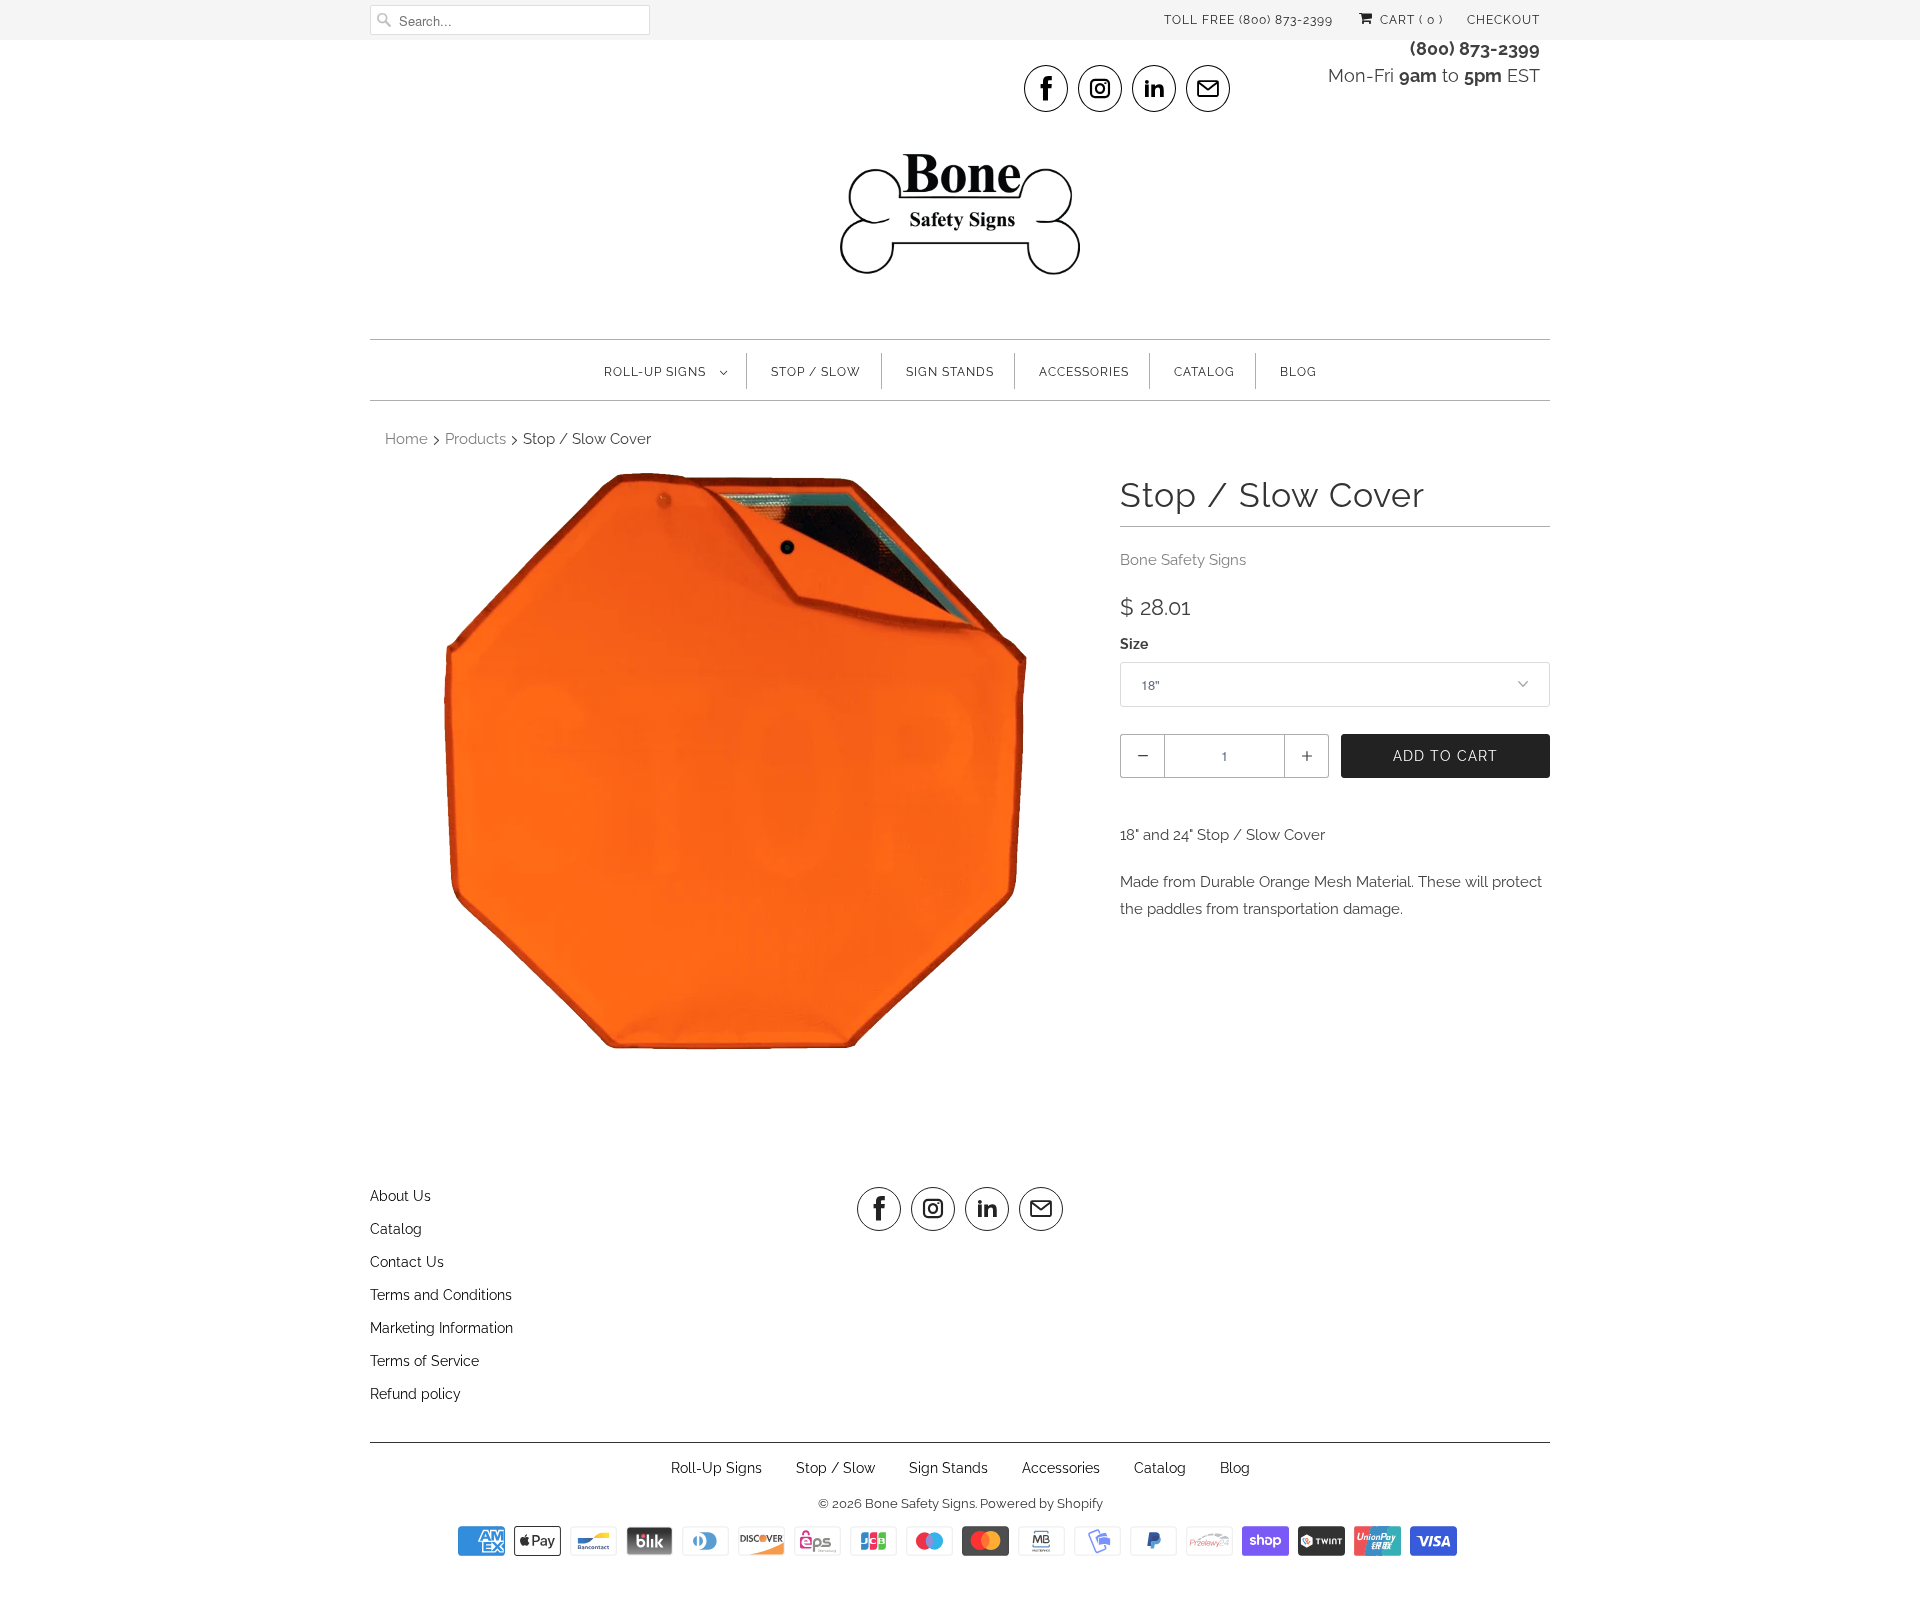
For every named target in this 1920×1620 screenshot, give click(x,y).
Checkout (1503, 20)
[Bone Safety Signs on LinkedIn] (1154, 88)
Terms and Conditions (441, 1295)
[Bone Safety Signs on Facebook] (1046, 88)
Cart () (1409, 20)
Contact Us (407, 1262)
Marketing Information (441, 1328)
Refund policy (415, 1394)
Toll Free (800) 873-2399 (1248, 20)
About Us (400, 1196)
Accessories (1084, 372)
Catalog (1204, 372)
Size (1134, 644)
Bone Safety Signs (1183, 560)
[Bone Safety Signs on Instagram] (1100, 88)
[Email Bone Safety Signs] (1208, 88)
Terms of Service (424, 1361)
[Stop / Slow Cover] (735, 761)
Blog (1298, 372)
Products (475, 439)
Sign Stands (950, 372)
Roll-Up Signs (657, 372)
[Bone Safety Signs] (960, 187)
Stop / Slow (816, 372)
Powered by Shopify (1041, 1503)
